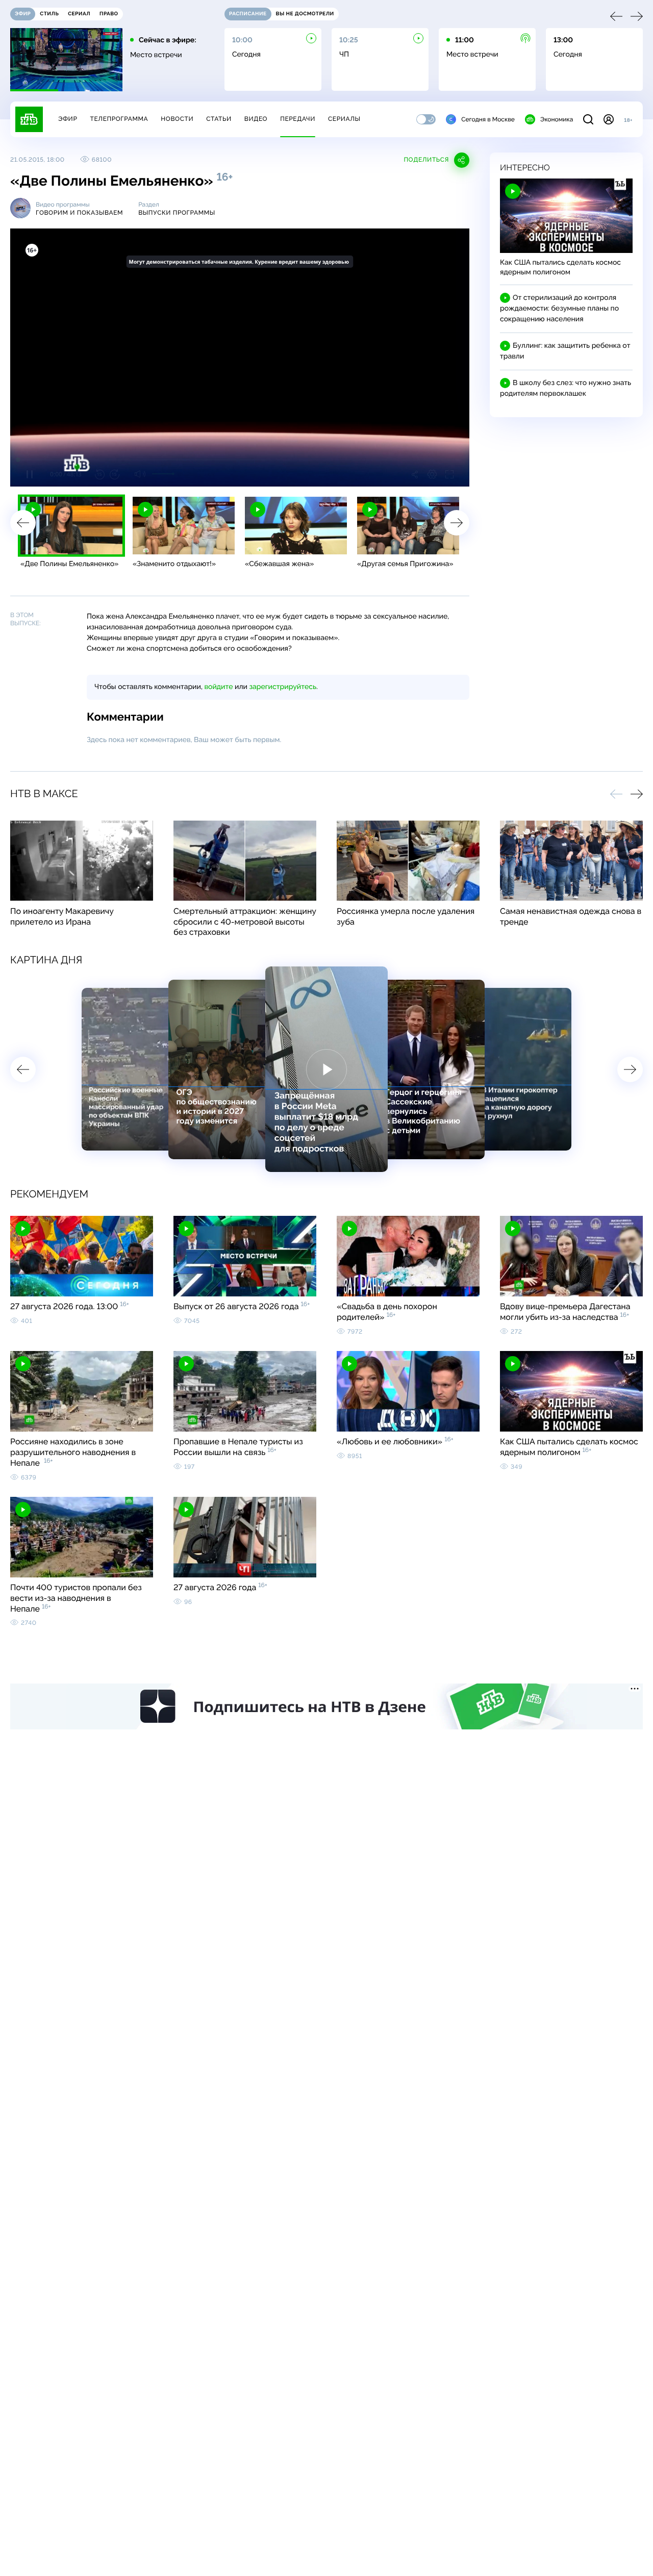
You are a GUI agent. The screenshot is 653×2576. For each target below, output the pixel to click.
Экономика (557, 119)
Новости (177, 119)
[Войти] (609, 119)
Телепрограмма (119, 119)
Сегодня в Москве (488, 119)
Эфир (68, 119)
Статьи (219, 119)
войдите (218, 687)
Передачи (298, 119)
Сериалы (344, 119)
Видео (256, 119)
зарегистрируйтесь (283, 687)
